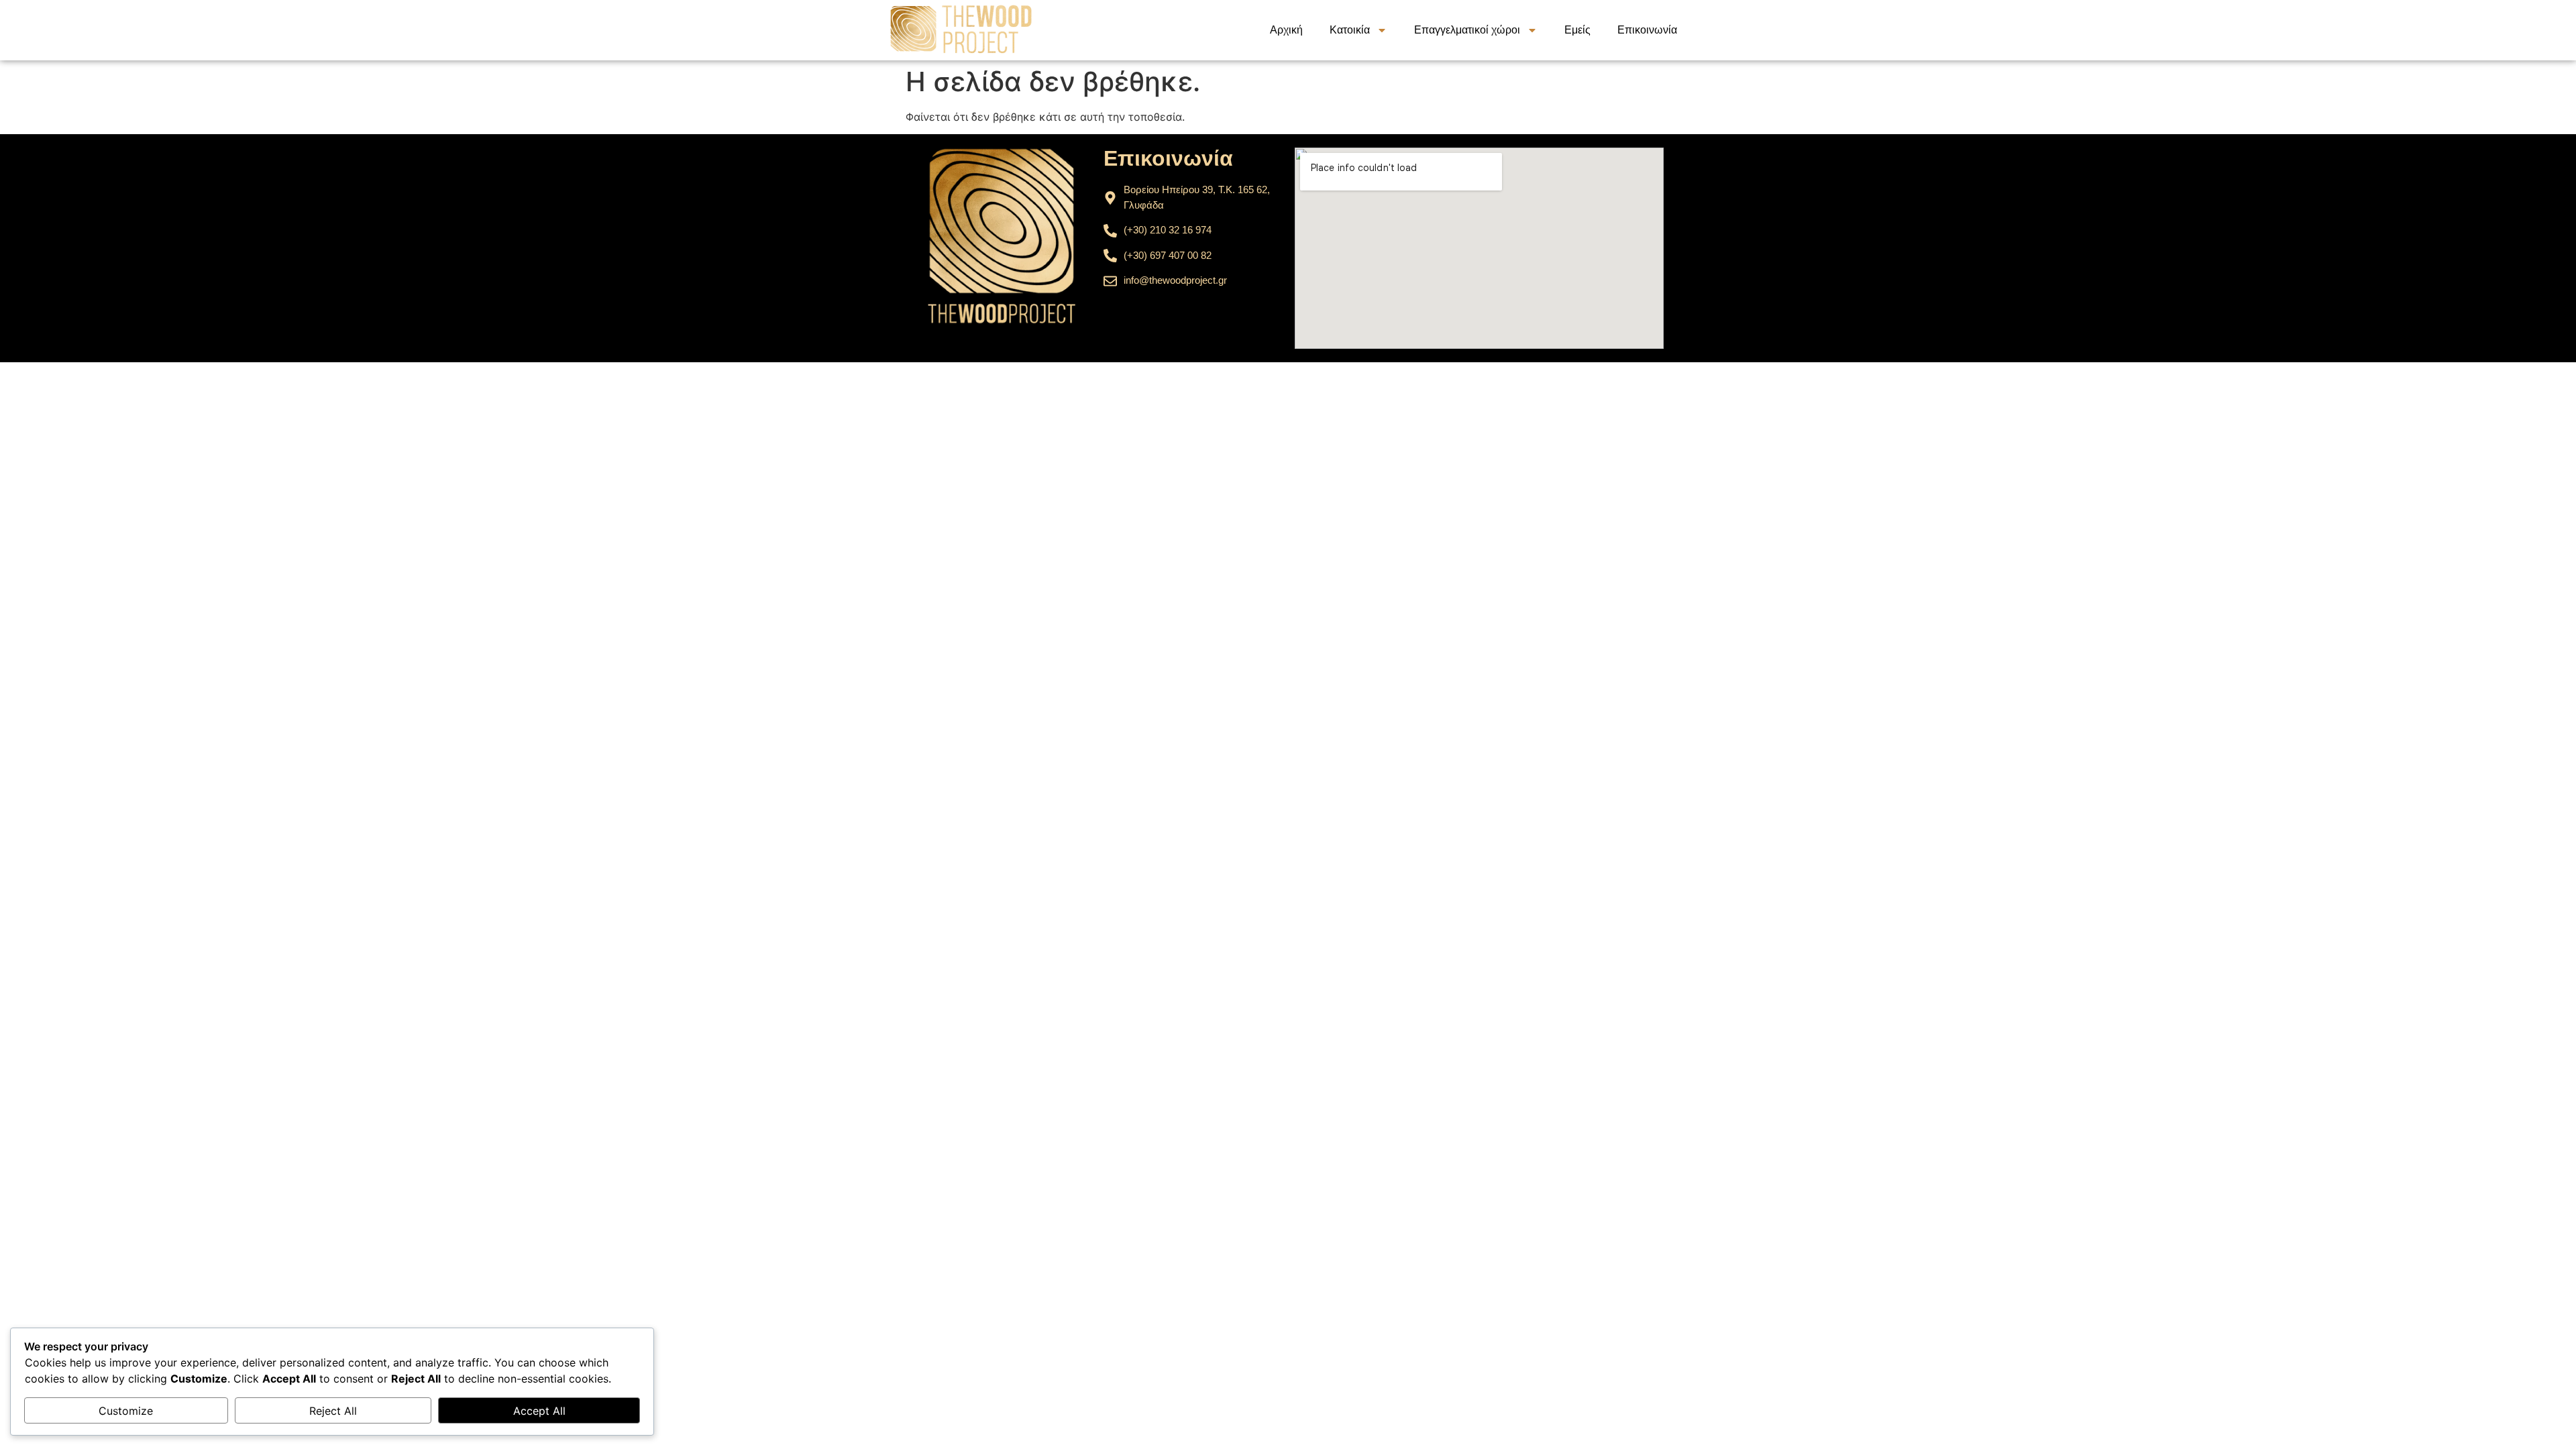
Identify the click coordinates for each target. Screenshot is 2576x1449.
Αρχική (1286, 30)
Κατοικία (1350, 30)
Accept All (539, 1411)
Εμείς (1577, 30)
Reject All (333, 1411)
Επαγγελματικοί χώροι (1467, 30)
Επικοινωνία (1647, 30)
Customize (126, 1411)
